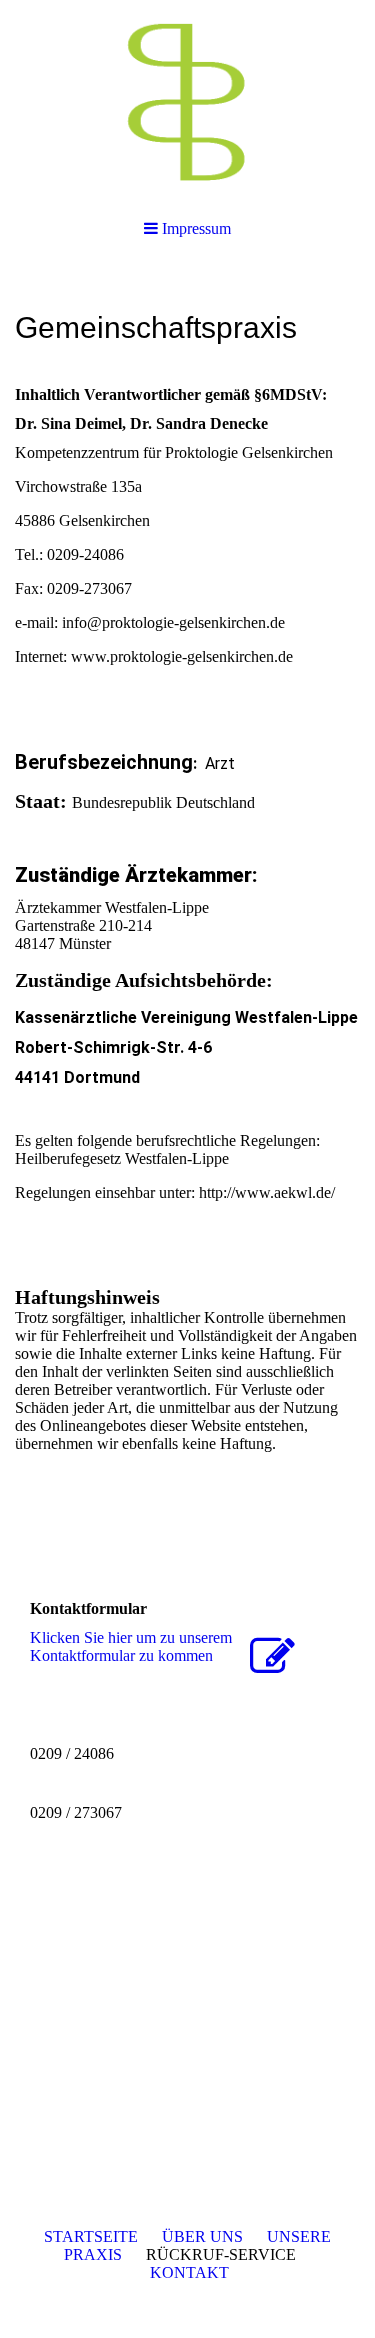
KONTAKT (189, 2272)
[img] (187, 100)
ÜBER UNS (202, 2236)
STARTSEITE (91, 2236)
